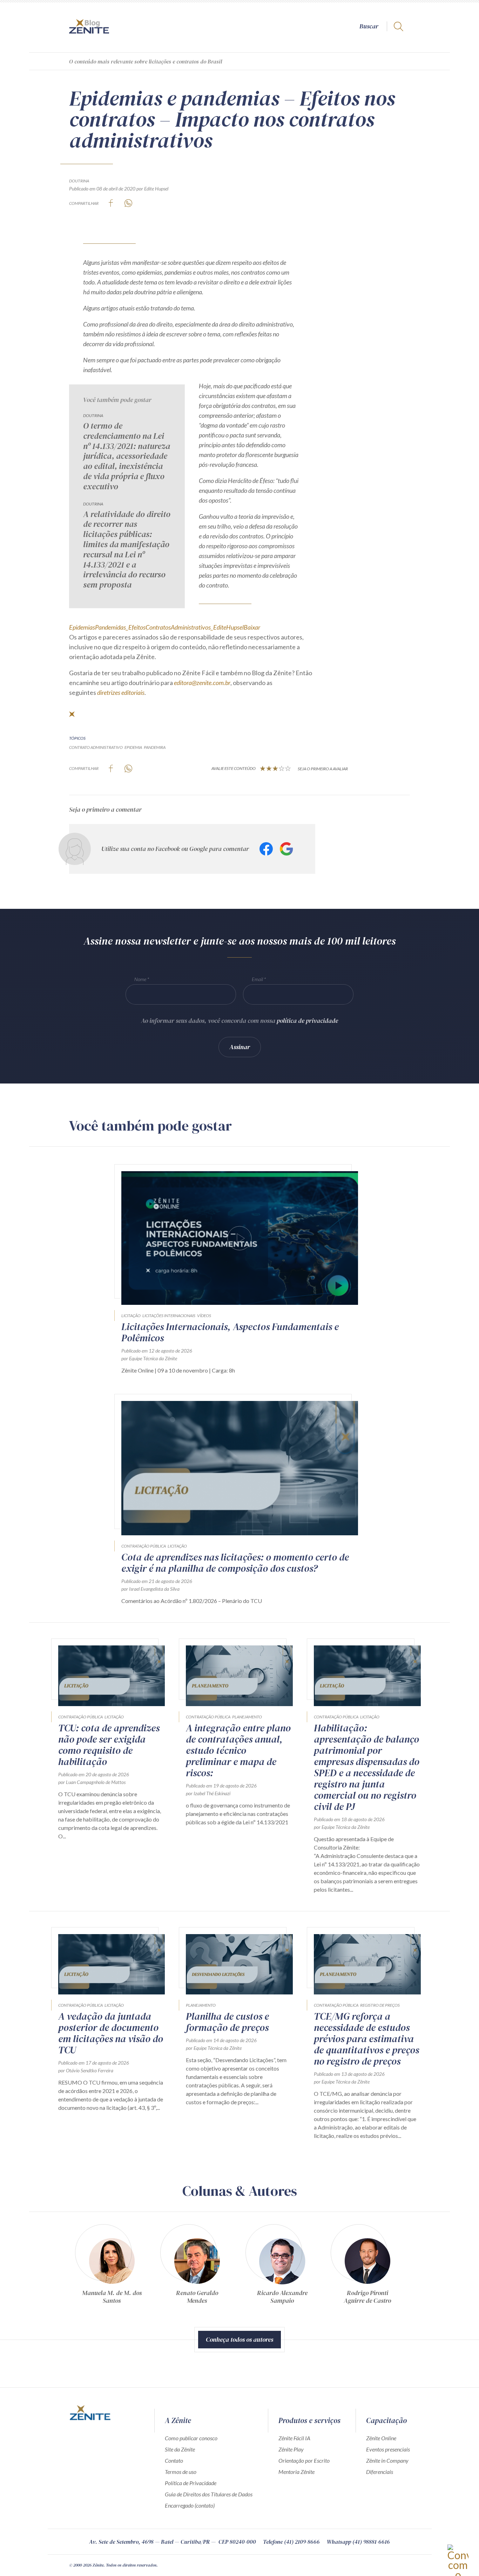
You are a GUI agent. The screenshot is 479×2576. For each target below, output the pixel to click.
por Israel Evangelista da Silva (150, 1589)
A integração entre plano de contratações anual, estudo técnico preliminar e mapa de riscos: (238, 1750)
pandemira (155, 747)
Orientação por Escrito (304, 2460)
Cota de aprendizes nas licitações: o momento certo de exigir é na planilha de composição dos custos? (235, 1563)
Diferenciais (380, 2472)
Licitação (131, 1316)
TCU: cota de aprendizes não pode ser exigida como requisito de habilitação (109, 1745)
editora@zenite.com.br (202, 683)
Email (257, 979)
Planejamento (247, 1717)
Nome (140, 979)
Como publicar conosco (191, 2438)
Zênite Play (291, 2449)
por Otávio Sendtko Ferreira (86, 2070)
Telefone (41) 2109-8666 (291, 2542)
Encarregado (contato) (190, 2505)
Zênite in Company (387, 2460)
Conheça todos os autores (239, 2339)
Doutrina (79, 181)
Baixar (252, 627)
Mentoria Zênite (296, 2472)
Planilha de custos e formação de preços (227, 2022)
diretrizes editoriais (121, 692)
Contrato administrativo (96, 747)
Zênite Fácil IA (294, 2438)
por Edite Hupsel (152, 189)
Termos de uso (181, 2472)
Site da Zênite (180, 2449)
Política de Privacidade (191, 2483)
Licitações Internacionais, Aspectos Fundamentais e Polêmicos (230, 1332)
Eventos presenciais (388, 2449)
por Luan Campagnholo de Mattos (92, 1782)
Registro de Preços (380, 2005)
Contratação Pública (144, 1546)
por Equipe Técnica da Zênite (149, 1358)
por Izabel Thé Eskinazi (208, 1793)
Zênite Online (381, 2438)
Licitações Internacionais (169, 1316)
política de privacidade (307, 1021)
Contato (174, 2460)
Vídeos (204, 1316)
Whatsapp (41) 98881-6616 (358, 2542)
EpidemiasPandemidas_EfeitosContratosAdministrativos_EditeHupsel (156, 627)
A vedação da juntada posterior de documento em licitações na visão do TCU (111, 2033)
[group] (112, 2267)
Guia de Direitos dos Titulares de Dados (209, 2494)
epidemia (133, 747)
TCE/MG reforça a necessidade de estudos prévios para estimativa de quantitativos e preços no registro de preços (366, 2039)
